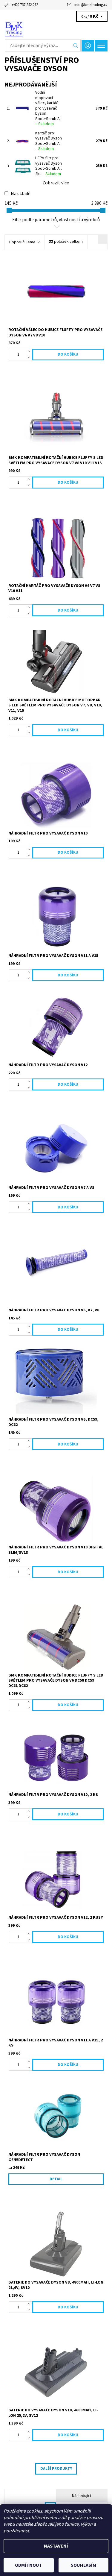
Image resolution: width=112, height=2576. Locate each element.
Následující (82, 2496)
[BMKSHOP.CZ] (56, 29)
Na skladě (21, 194)
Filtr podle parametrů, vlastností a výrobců (56, 220)
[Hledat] (76, 45)
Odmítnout (29, 2565)
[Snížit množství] (30, 357)
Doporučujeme (22, 242)
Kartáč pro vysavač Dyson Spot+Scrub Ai (49, 141)
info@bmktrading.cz (91, 5)
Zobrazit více (56, 183)
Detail (56, 2179)
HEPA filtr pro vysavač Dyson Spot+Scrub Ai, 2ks (49, 166)
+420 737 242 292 (25, 5)
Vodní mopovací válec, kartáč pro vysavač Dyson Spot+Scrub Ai (48, 108)
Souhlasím (83, 2565)
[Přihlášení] (88, 46)
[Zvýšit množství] (30, 352)
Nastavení (56, 2546)
